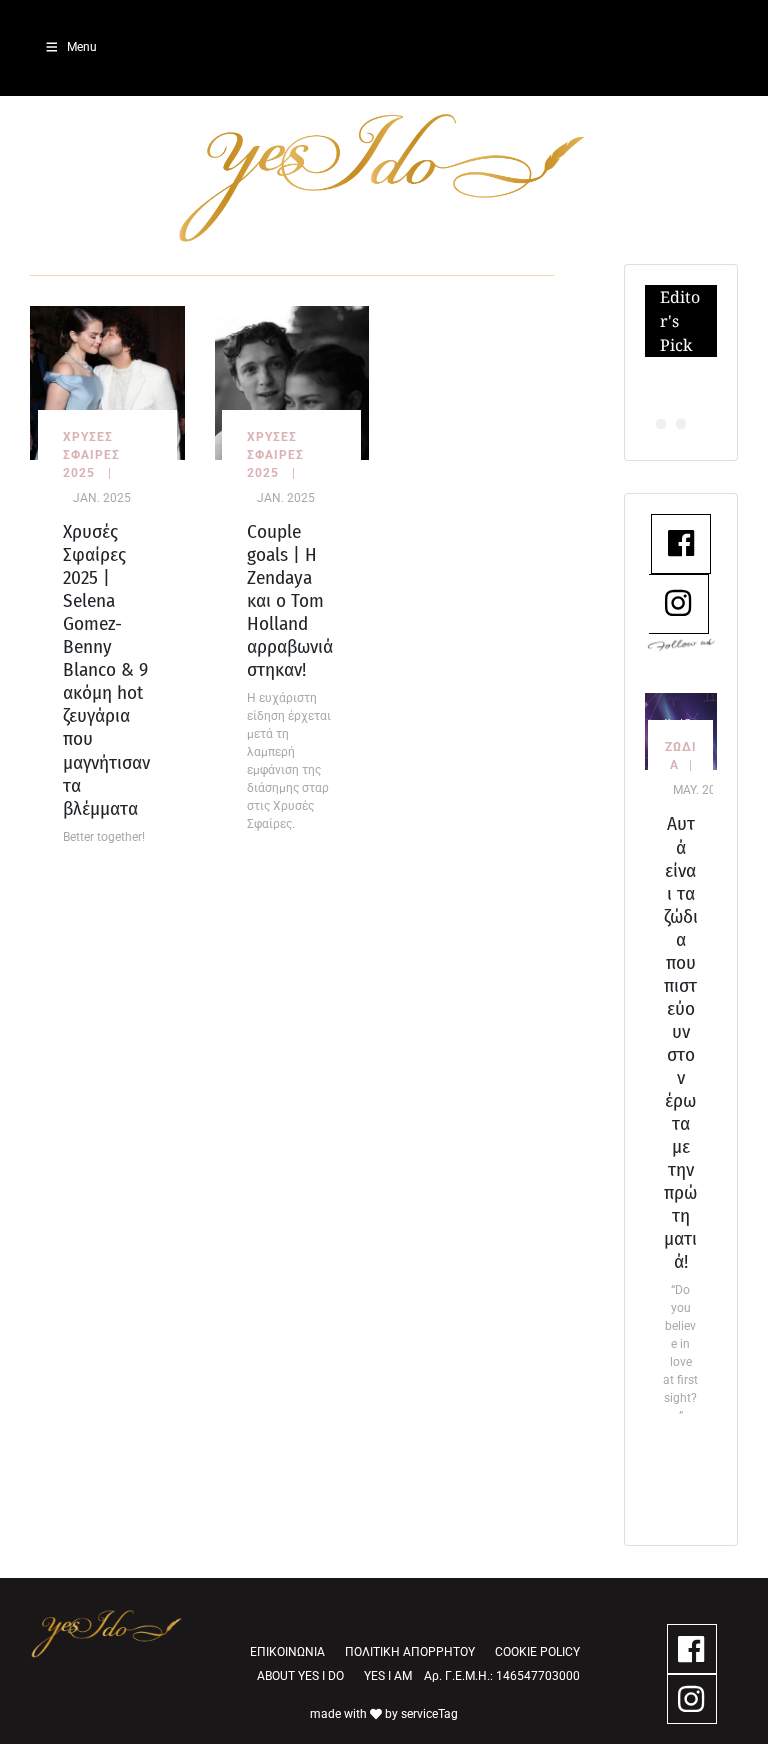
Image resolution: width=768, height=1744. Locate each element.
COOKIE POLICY (537, 1652)
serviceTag (429, 1714)
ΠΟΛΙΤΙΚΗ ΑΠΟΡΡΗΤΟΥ (410, 1652)
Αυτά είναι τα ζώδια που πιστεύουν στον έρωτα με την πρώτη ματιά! (681, 1042)
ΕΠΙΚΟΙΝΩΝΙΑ (287, 1652)
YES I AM (388, 1676)
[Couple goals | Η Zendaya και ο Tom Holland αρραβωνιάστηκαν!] (292, 381)
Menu (82, 47)
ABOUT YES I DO (300, 1676)
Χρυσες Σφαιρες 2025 (91, 455)
